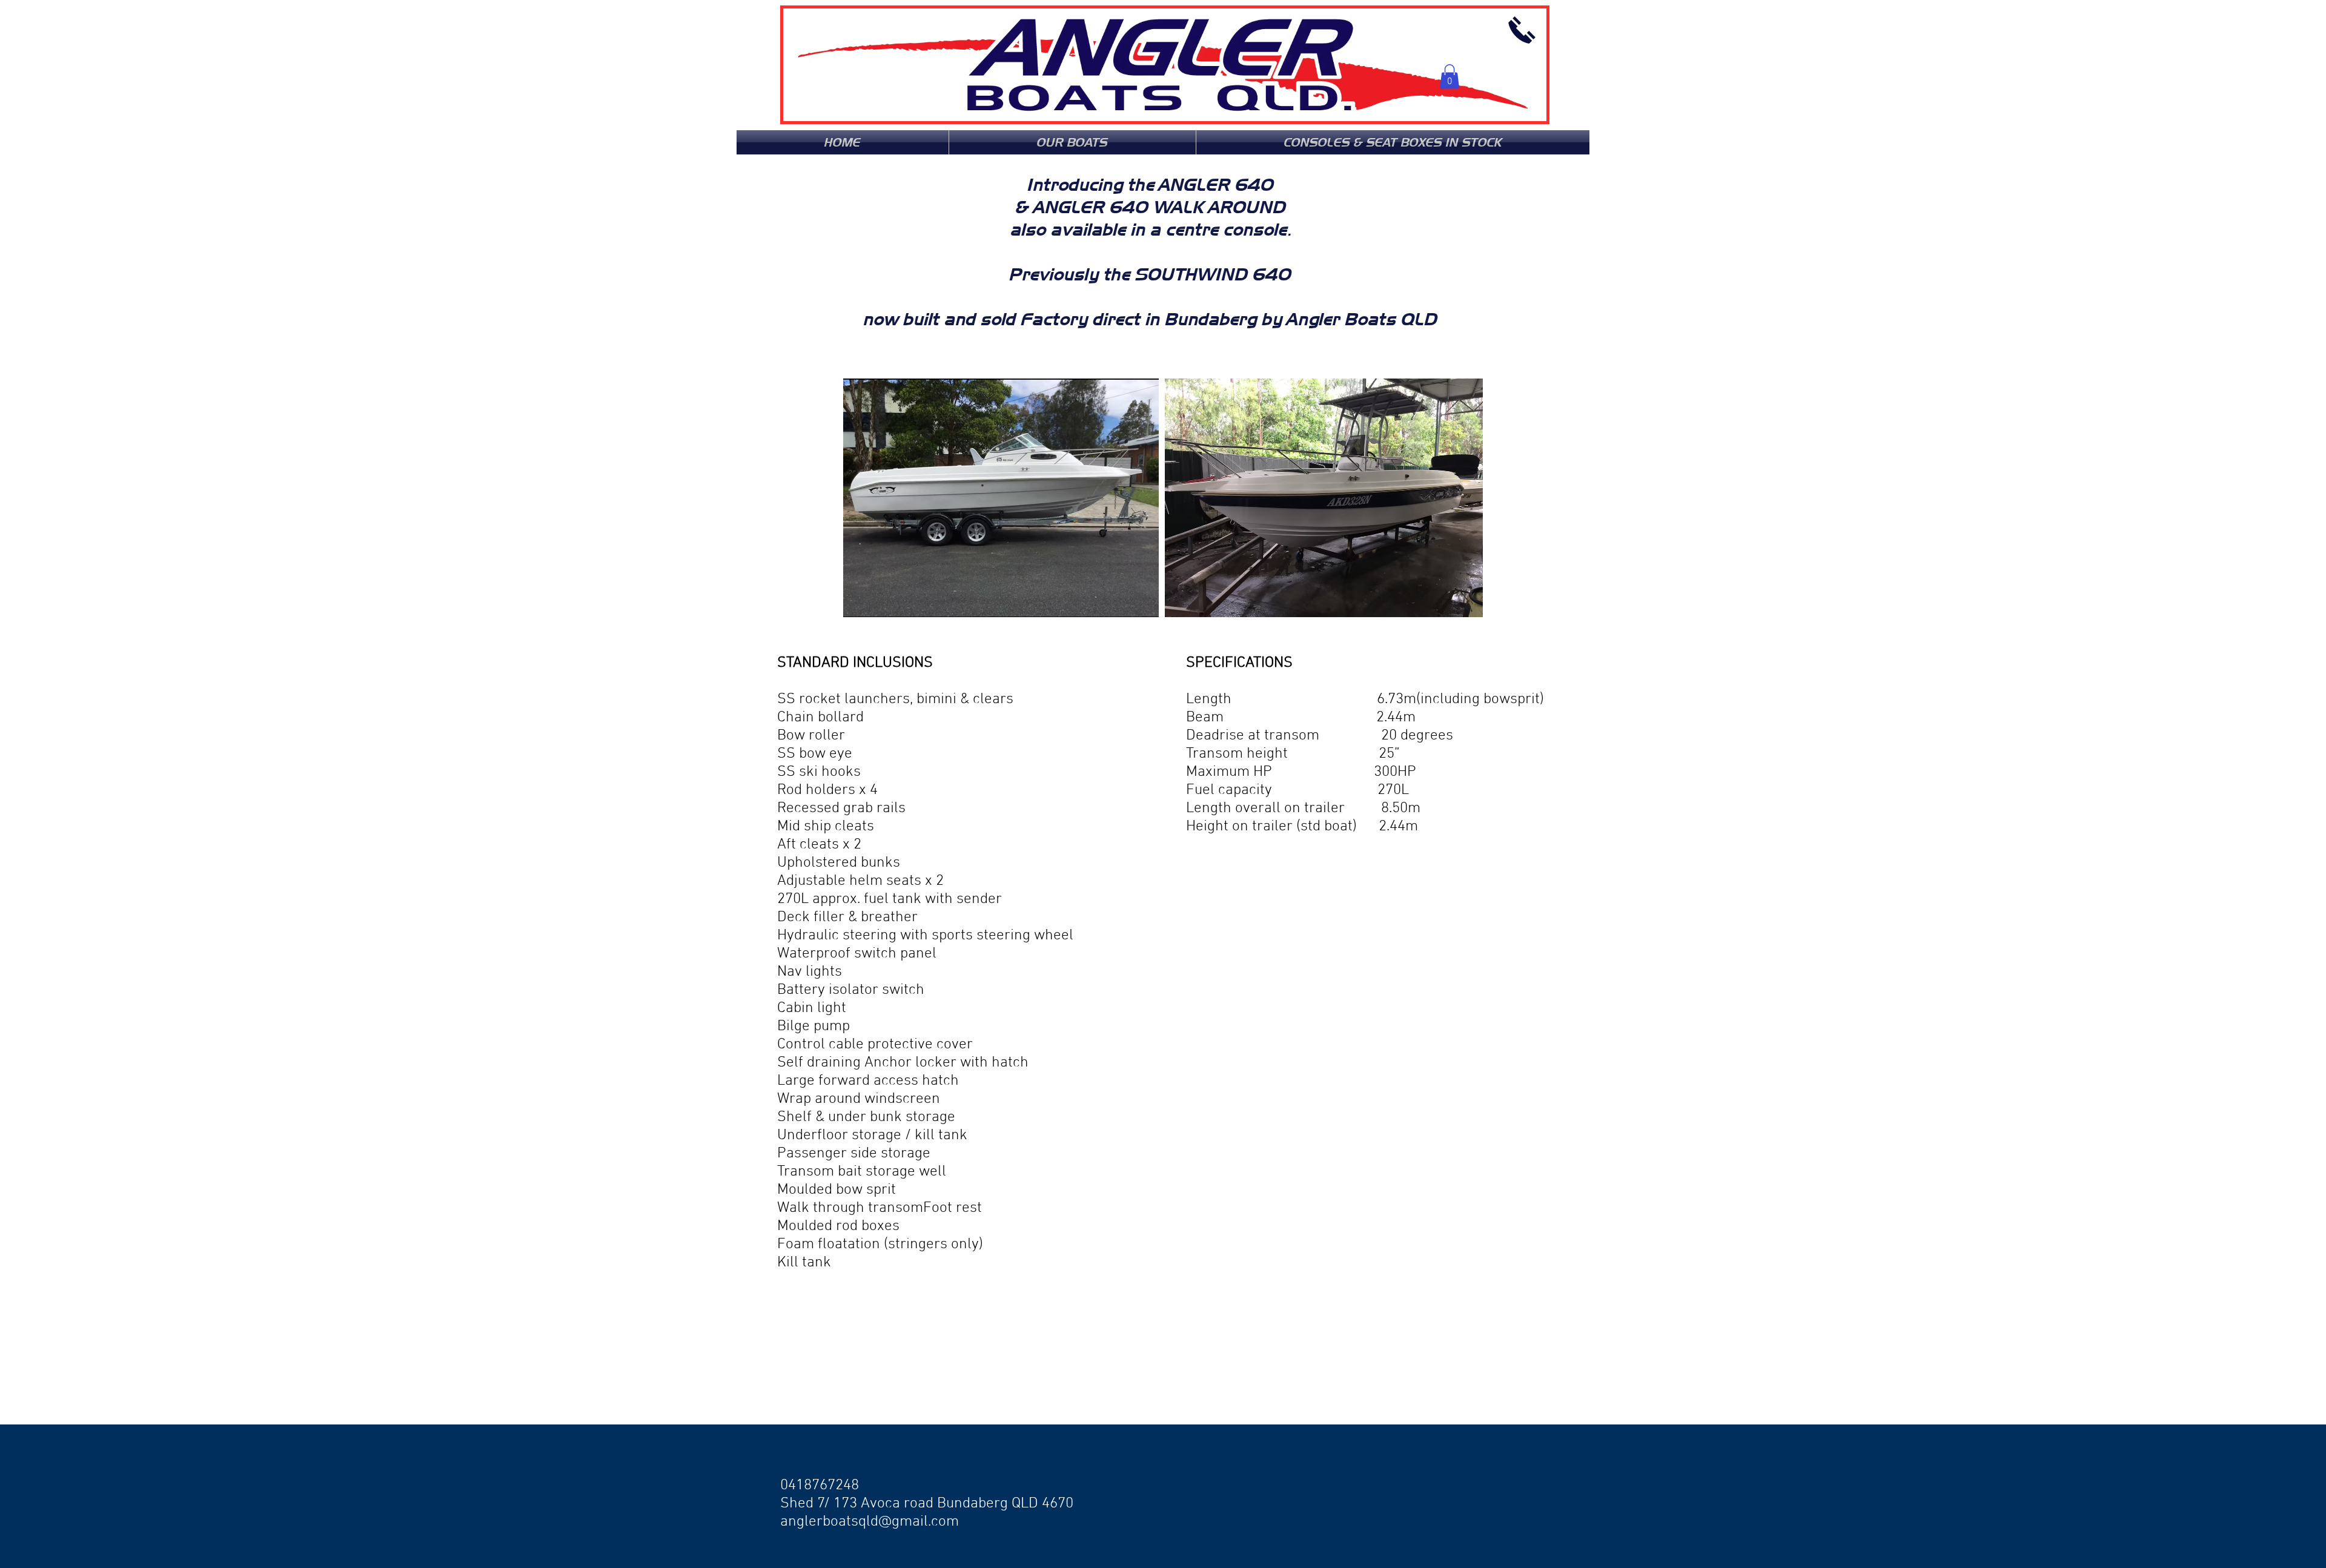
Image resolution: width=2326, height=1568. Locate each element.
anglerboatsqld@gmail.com (870, 1522)
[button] (1450, 77)
